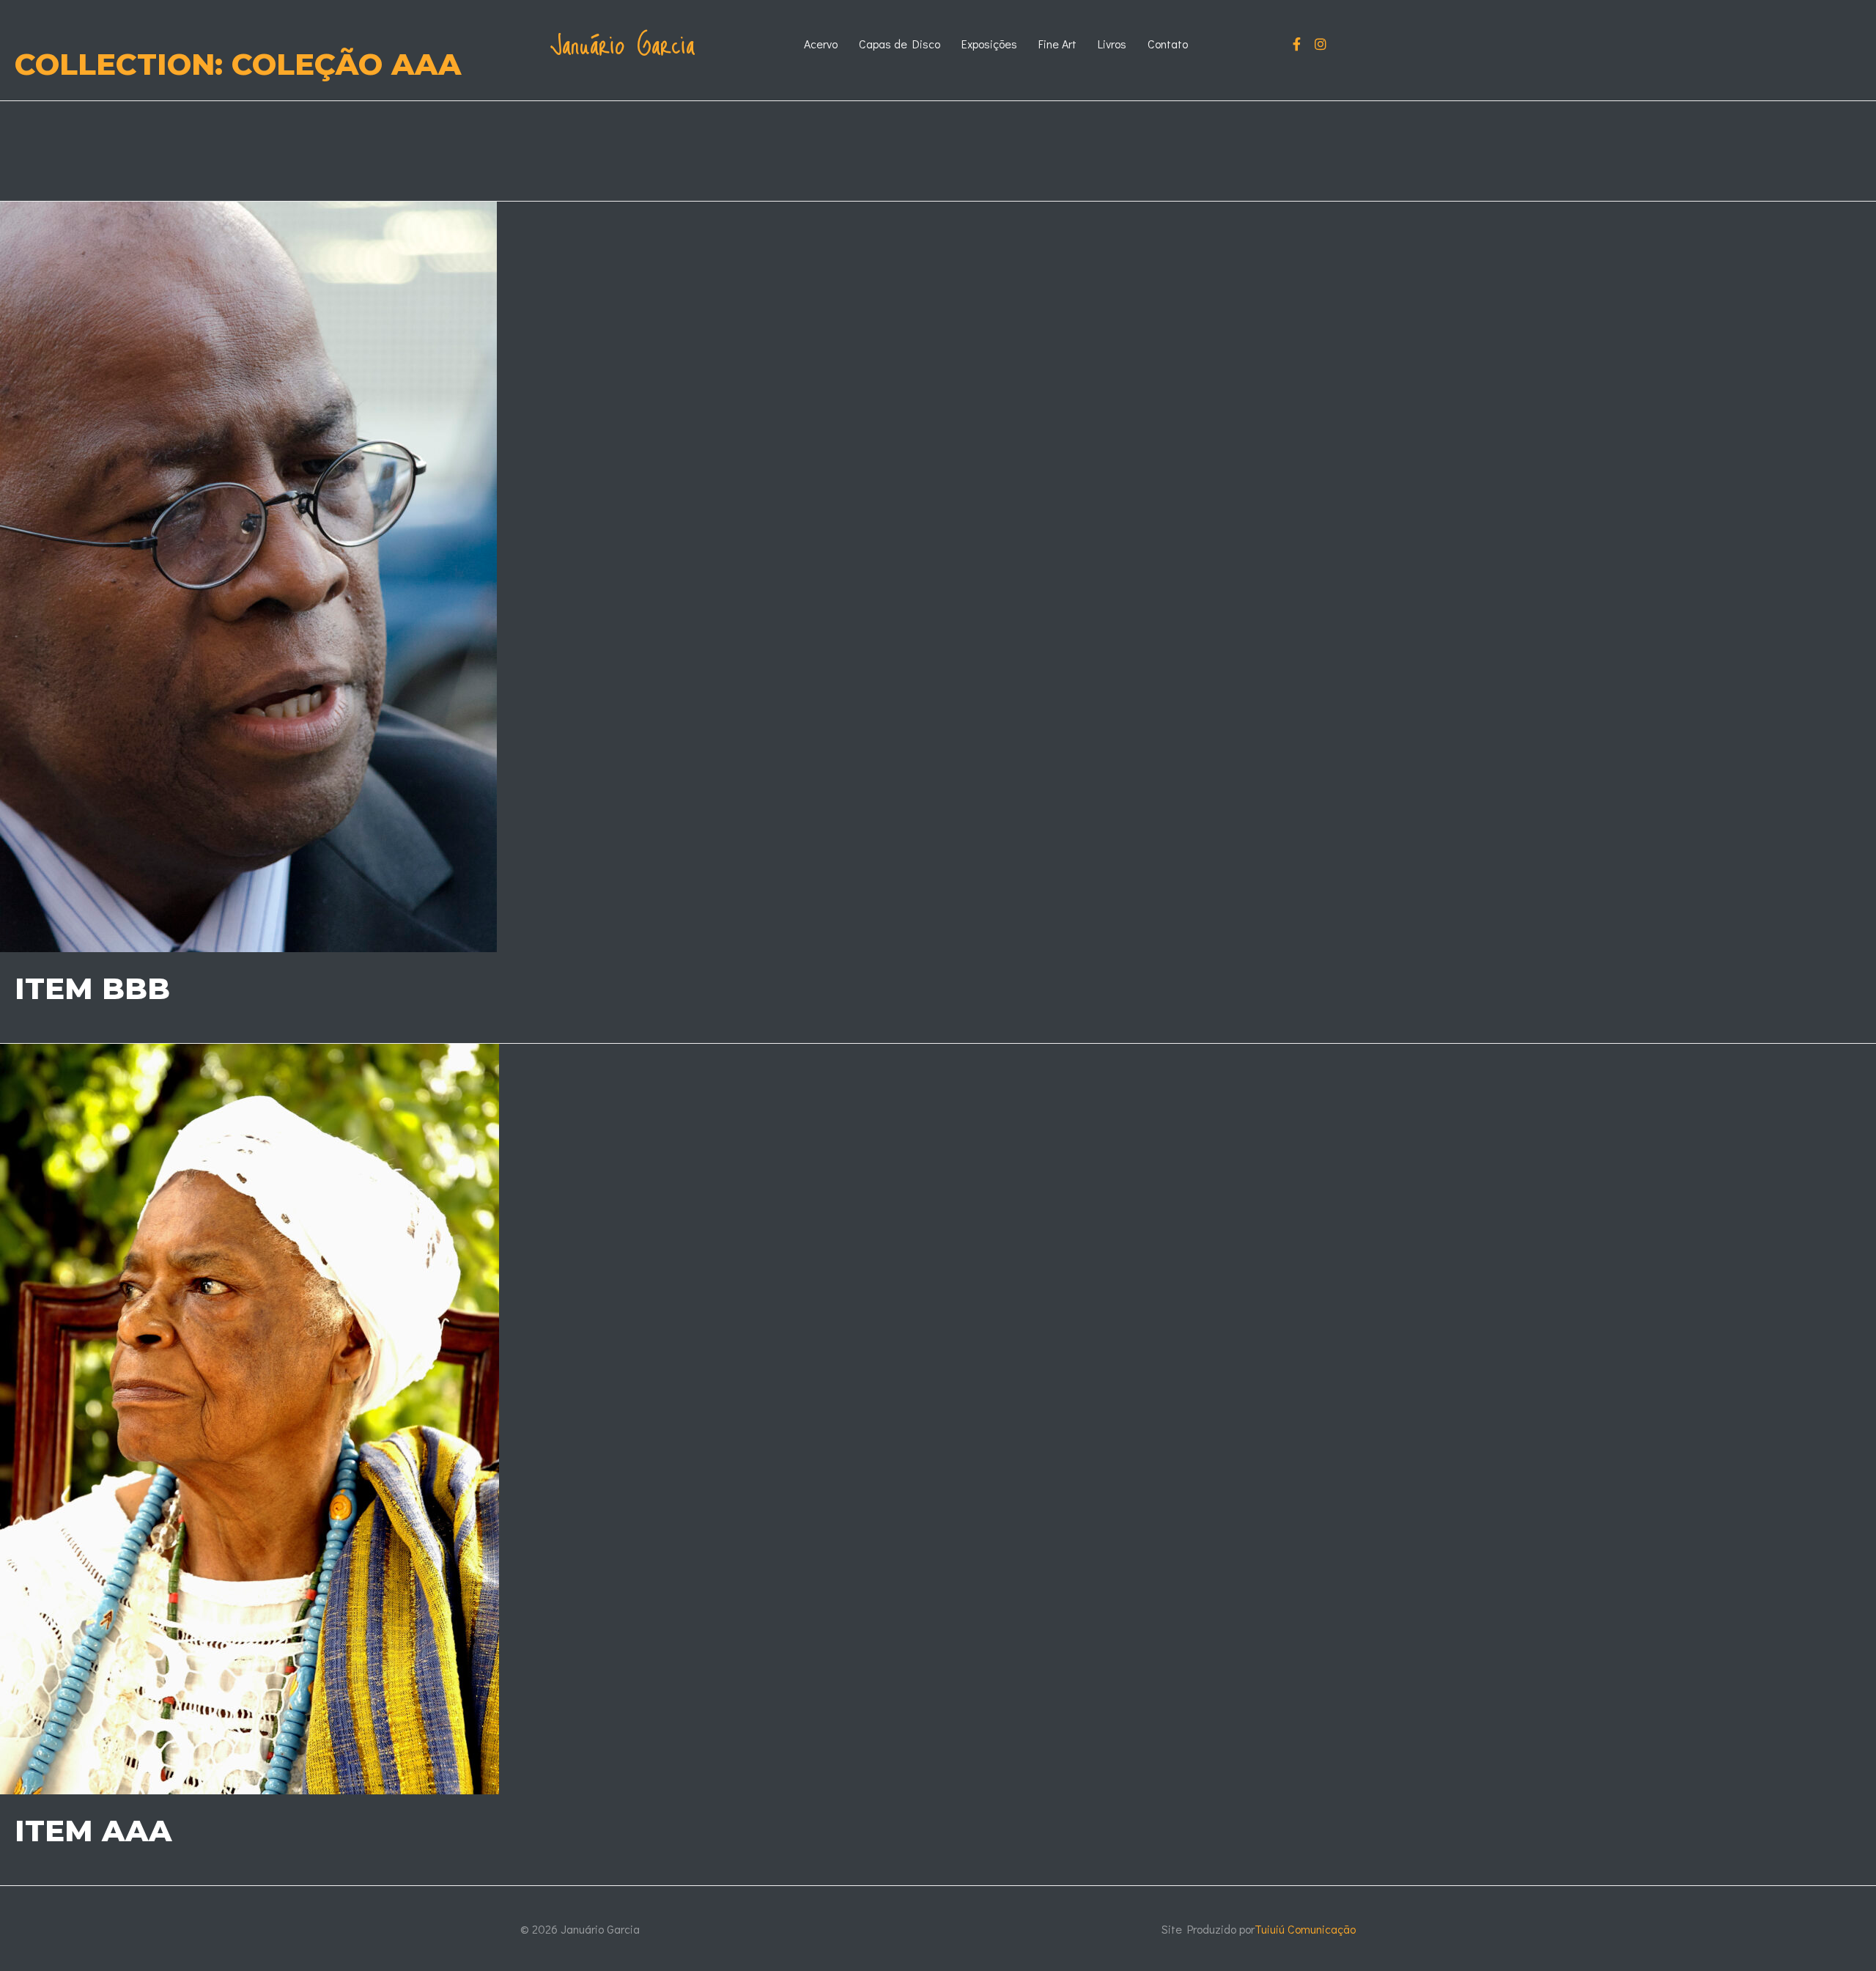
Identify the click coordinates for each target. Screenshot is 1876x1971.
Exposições (989, 44)
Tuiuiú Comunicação (1305, 1929)
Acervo (821, 44)
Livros (1112, 44)
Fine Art (1057, 44)
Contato (1168, 44)
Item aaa (93, 1831)
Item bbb (92, 988)
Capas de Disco (900, 44)
